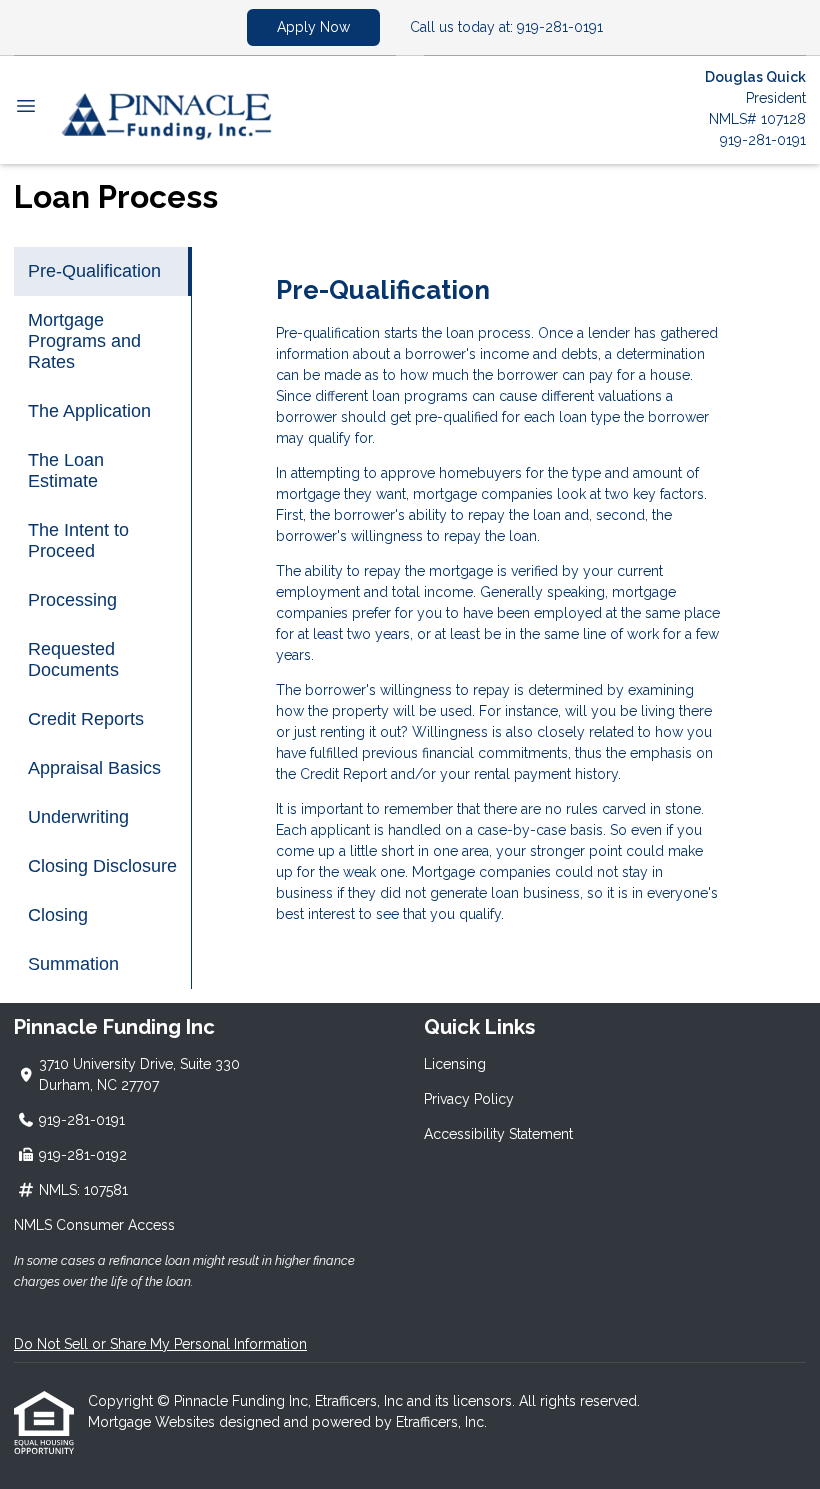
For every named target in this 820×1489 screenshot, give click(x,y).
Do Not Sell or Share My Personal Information (160, 1344)
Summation (73, 964)
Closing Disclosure (102, 866)
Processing (72, 600)
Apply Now (313, 27)
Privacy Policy (469, 1099)
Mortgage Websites (153, 1422)
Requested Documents (73, 659)
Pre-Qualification (94, 271)
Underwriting (78, 817)
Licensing (455, 1064)
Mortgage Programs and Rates (84, 341)
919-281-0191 (763, 140)
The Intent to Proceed (78, 540)
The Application (89, 411)
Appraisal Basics (94, 768)
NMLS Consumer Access (94, 1225)
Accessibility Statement (498, 1134)
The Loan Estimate (66, 470)
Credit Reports (86, 719)
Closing (58, 915)
